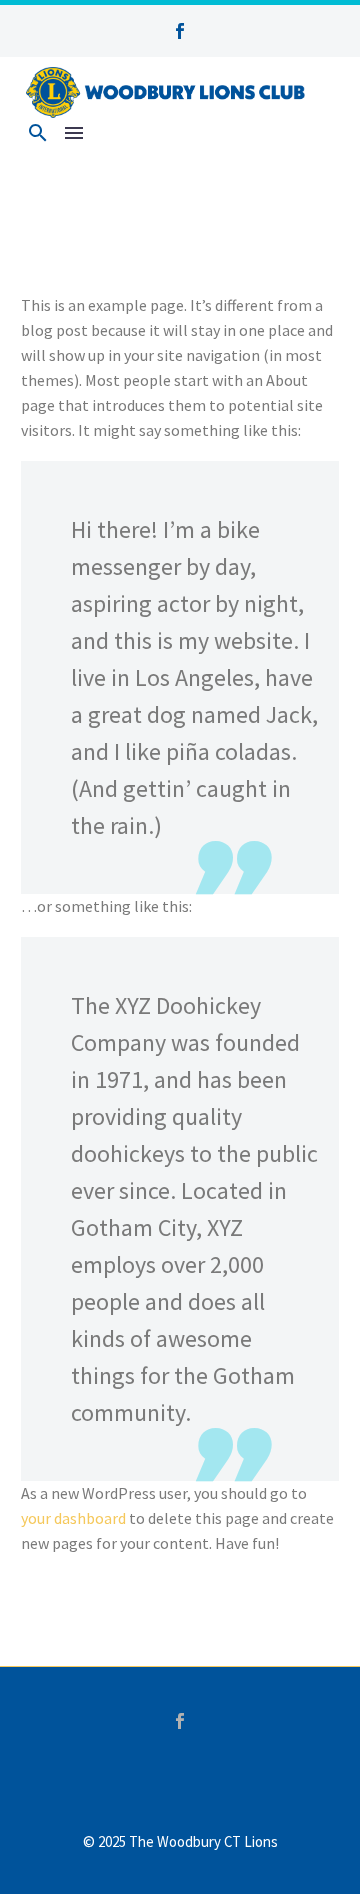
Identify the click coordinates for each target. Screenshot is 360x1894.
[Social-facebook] (180, 31)
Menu (74, 133)
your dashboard (73, 1518)
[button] (38, 133)
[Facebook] (180, 1721)
